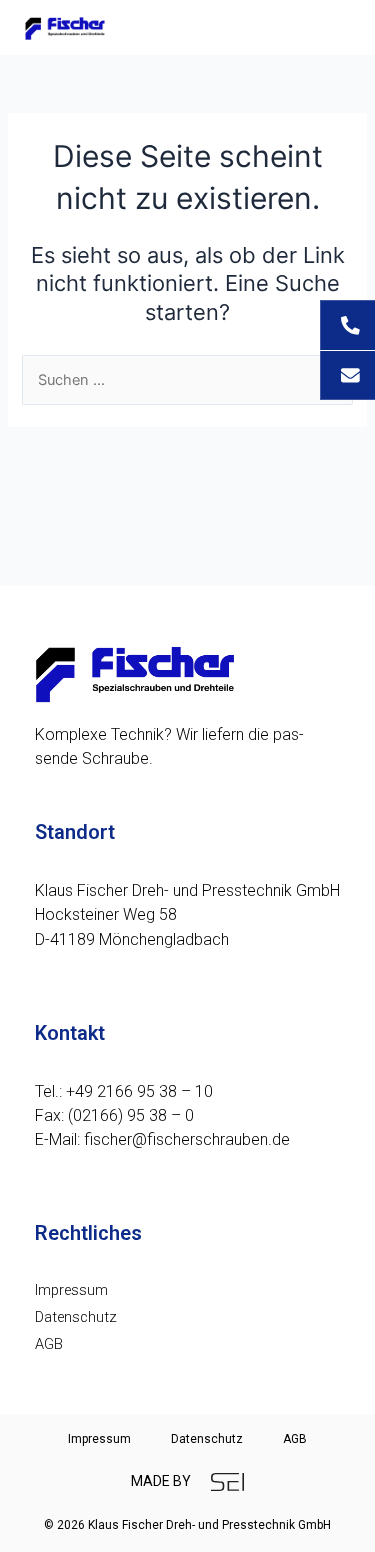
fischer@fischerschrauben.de (187, 1139)
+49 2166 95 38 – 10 (139, 1091)
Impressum (71, 1290)
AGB (49, 1344)
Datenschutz (76, 1317)
